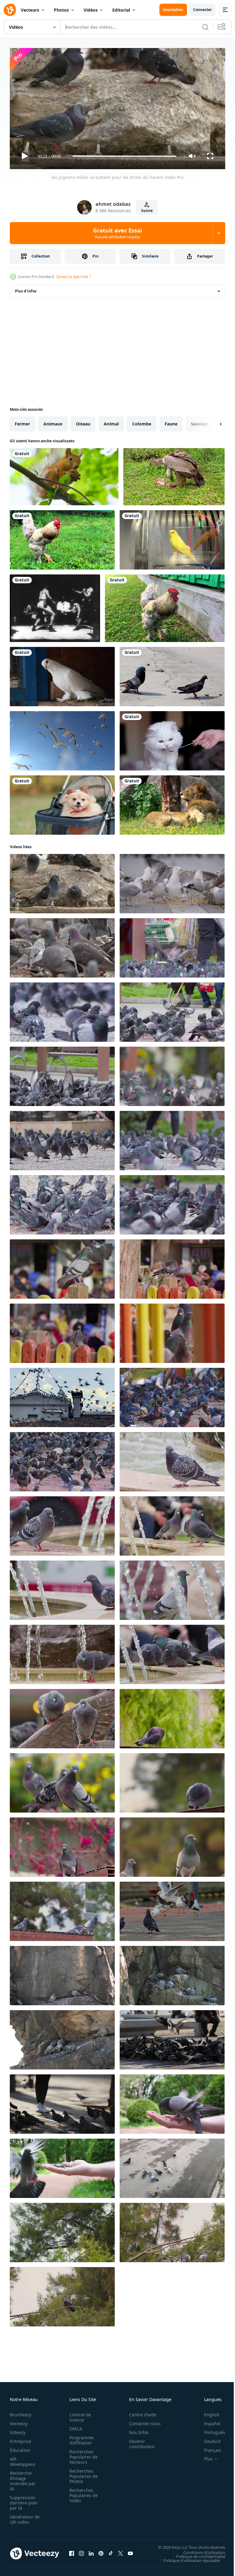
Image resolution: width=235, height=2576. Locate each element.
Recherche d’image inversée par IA (23, 2478)
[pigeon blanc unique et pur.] (62, 674)
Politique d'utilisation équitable (187, 2558)
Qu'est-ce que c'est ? (73, 277)
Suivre (147, 211)
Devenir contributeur (139, 2441)
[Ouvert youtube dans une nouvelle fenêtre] (130, 2551)
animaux (53, 421)
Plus (204, 2456)
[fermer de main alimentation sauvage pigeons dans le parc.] (172, 2102)
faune (171, 421)
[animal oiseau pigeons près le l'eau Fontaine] (172, 1459)
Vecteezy (19, 2421)
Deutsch (208, 2439)
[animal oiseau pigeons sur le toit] (62, 1716)
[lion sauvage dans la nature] (172, 803)
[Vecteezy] (10, 10)
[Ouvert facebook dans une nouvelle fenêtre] (72, 2551)
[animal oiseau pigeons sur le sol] (62, 945)
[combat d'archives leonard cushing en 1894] (55, 606)
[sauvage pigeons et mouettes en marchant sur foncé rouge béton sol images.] (172, 1909)
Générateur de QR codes (23, 2517)
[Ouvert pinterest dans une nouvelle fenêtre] (101, 2551)
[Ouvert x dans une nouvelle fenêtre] (121, 2551)
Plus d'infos (26, 289)
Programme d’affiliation (80, 2437)
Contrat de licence (78, 2415)
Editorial (121, 10)
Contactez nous (142, 2421)
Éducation (20, 2447)
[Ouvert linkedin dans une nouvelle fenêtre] (91, 2551)
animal (111, 421)
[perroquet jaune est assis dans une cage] (172, 537)
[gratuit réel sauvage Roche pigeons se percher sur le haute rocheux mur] (62, 1973)
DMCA (74, 2426)
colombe (142, 421)
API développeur (23, 2459)
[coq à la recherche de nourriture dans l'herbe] (165, 606)
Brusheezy (21, 2412)
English (207, 2412)
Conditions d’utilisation (200, 2550)
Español (208, 2421)
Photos (61, 10)
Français (208, 2447)
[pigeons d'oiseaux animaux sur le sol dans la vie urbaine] (172, 2037)
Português (210, 2430)
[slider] (125, 156)
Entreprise (21, 2439)
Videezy (18, 2430)
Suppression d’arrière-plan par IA (24, 2500)
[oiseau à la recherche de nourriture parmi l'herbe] (62, 537)
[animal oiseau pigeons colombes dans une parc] (172, 1331)
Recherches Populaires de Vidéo (82, 2493)
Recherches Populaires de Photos (82, 2473)
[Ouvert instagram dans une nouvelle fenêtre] (81, 2551)
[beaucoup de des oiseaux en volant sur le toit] (62, 1395)
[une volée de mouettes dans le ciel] (62, 738)
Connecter (202, 10)
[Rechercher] (205, 27)
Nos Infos (136, 2430)
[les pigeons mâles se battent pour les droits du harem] (62, 881)
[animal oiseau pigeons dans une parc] (62, 1267)
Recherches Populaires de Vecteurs (82, 2454)
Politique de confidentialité (196, 2554)
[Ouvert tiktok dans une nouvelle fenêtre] (111, 2551)
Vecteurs (30, 10)
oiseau (83, 421)
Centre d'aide (139, 2412)
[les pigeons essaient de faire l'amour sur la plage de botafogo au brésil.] (172, 674)
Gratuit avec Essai (117, 233)
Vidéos (91, 10)
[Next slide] (211, 421)
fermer (22, 421)
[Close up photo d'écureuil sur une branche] (64, 474)
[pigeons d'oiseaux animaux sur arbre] (62, 2230)
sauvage (200, 421)
